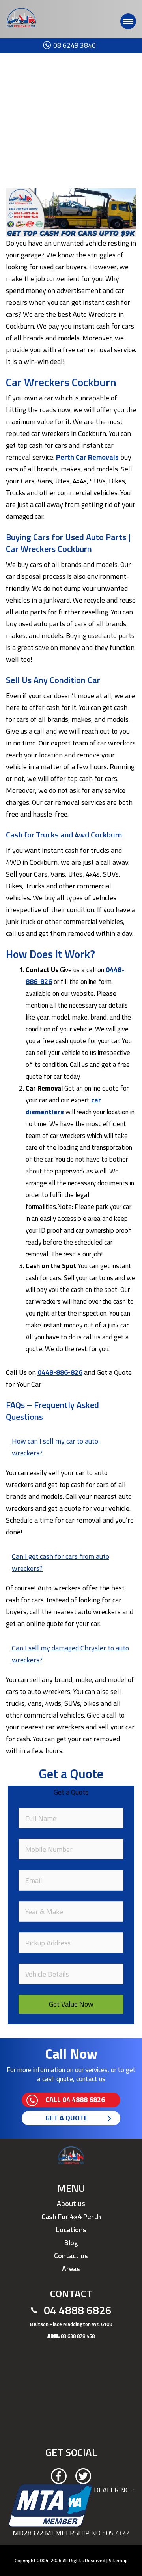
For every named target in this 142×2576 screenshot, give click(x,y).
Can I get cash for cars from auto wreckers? (61, 1562)
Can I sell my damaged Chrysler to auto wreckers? (70, 1654)
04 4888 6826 (78, 2310)
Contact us (71, 2256)
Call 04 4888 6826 (75, 2100)
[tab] (71, 1449)
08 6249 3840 (61, 45)
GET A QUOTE (67, 2118)
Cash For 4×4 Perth (71, 2216)
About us (71, 2203)
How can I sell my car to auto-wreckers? (56, 1447)
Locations (71, 2230)
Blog (71, 2243)
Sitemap (118, 2560)
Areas (71, 2269)
